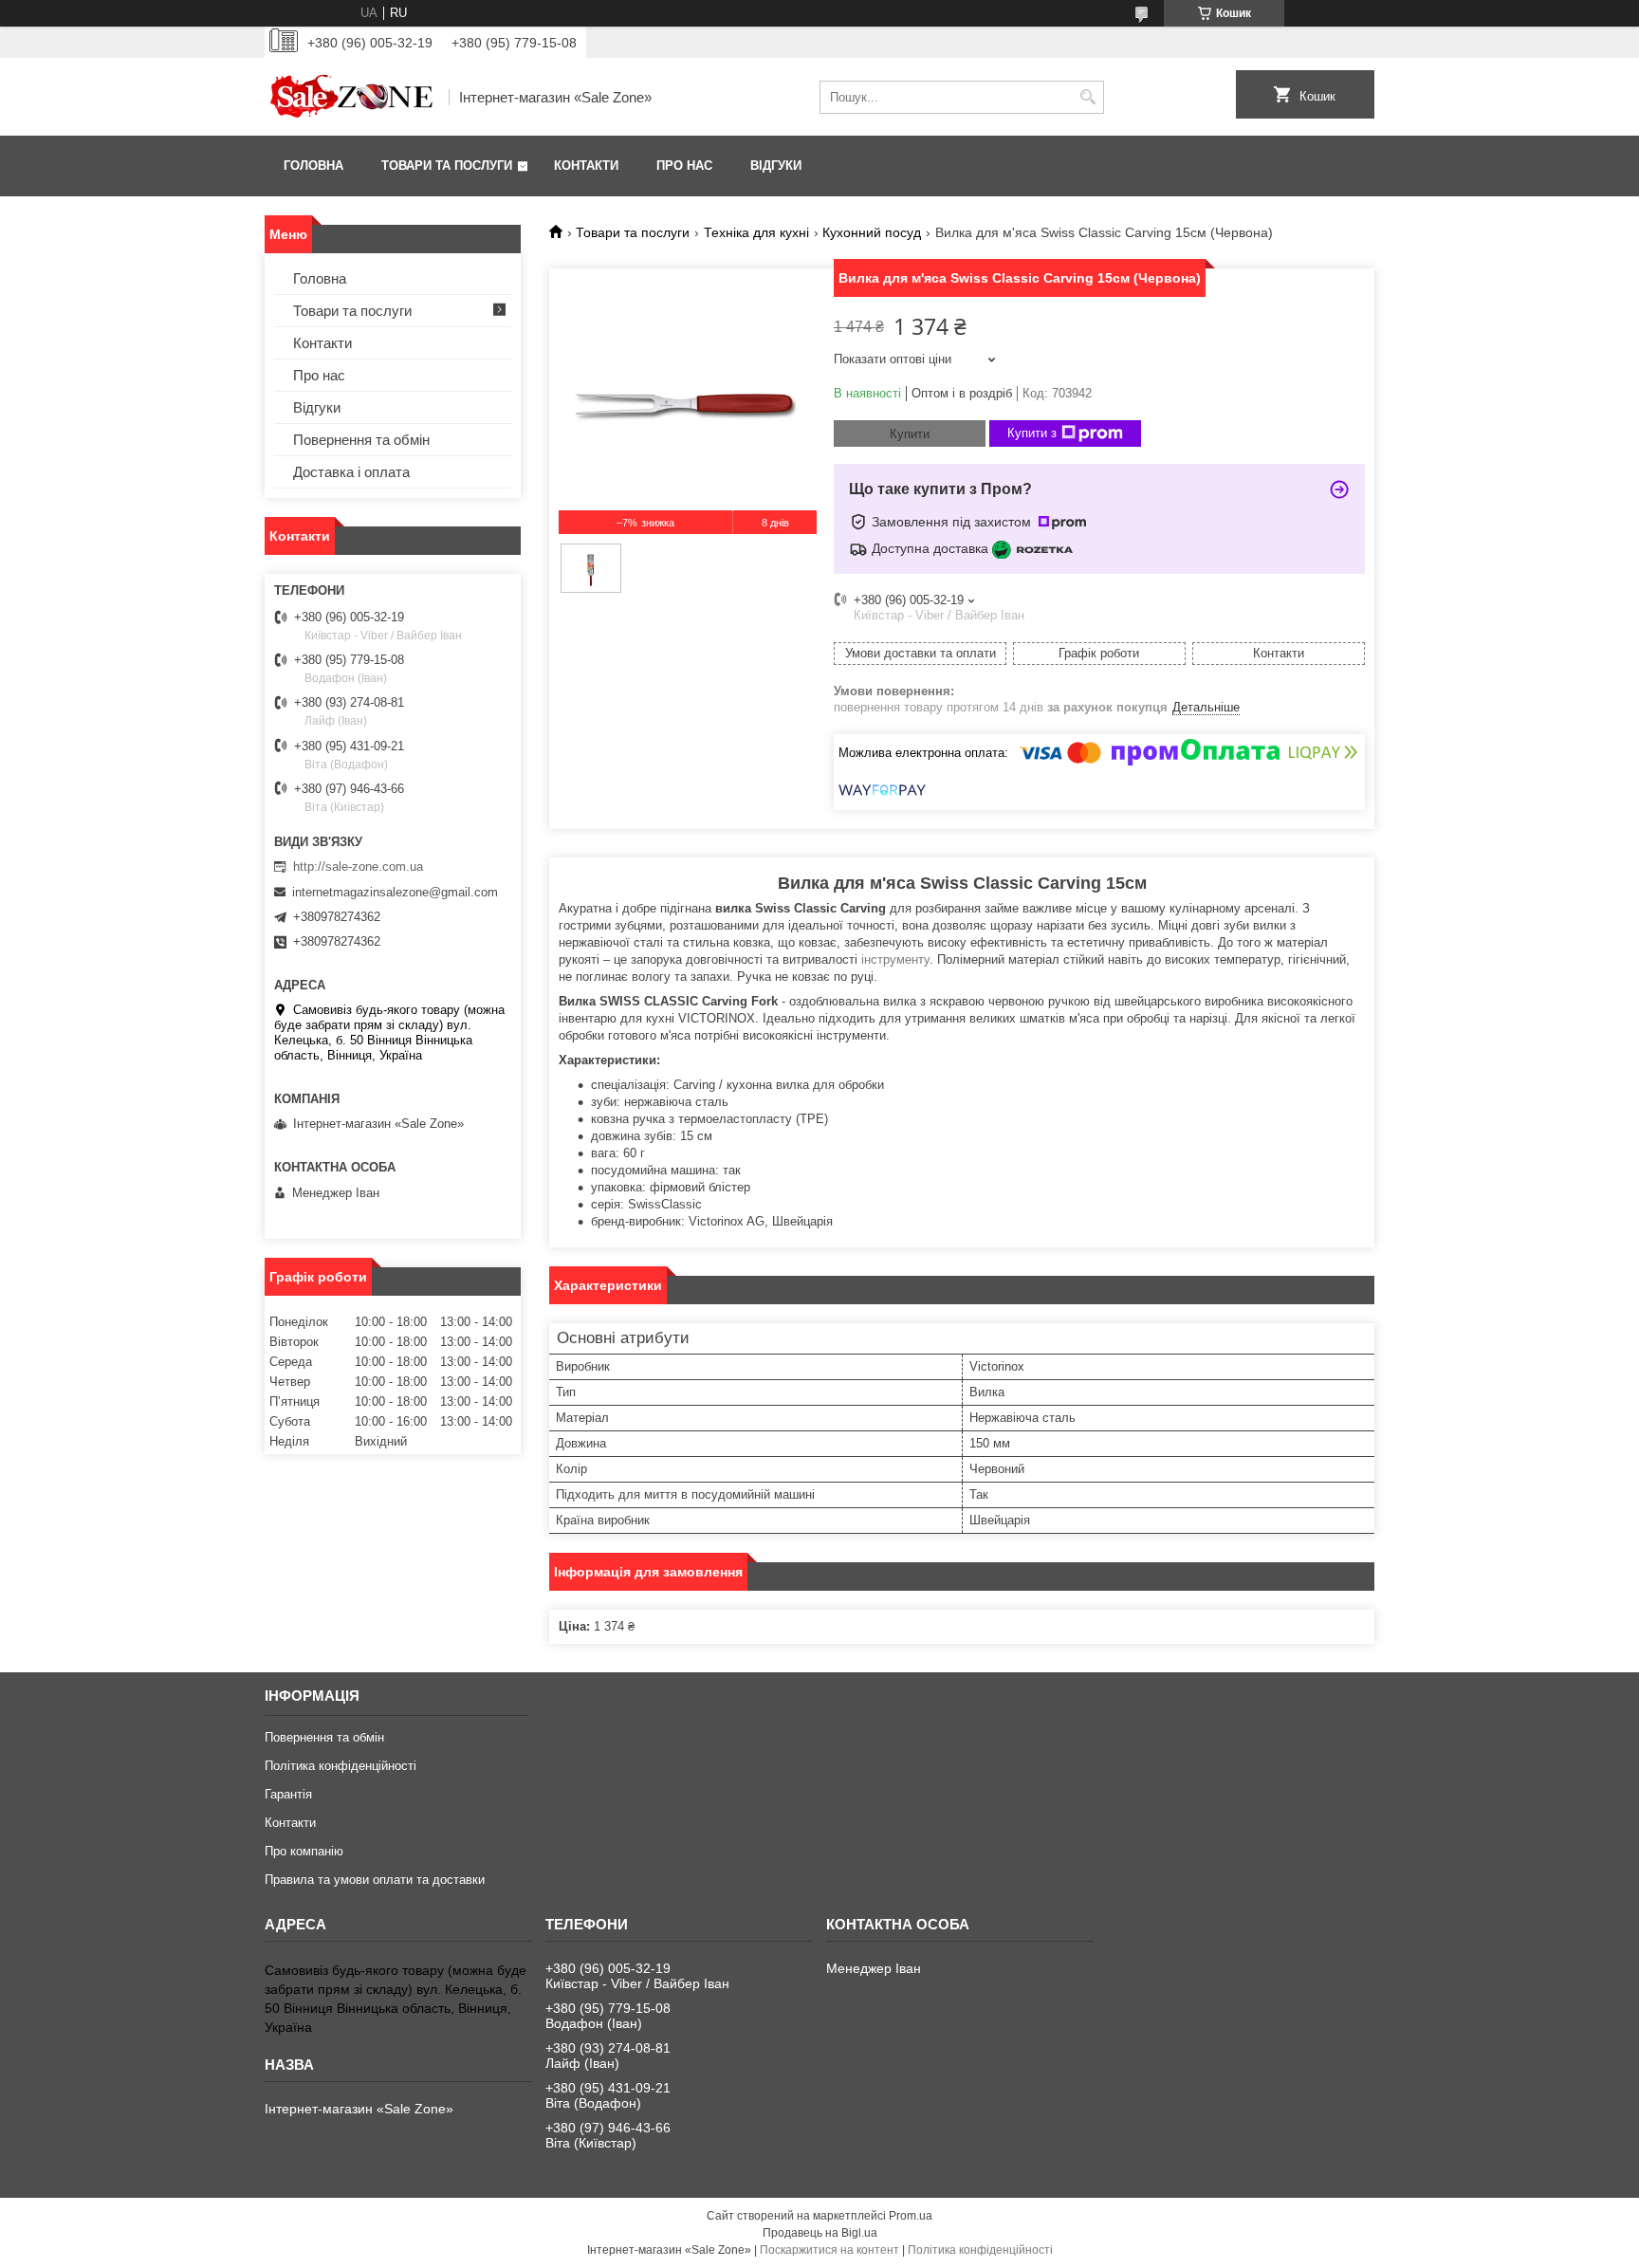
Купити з (1032, 433)
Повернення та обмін (361, 440)
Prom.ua (911, 2216)
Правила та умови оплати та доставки (375, 1880)
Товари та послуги (447, 166)
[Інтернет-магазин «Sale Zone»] (350, 97)
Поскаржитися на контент (829, 2250)
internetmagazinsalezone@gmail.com (395, 892)
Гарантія (288, 1794)
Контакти (586, 166)
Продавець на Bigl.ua (820, 2233)
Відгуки (776, 166)
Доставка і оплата (351, 472)
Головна (313, 166)
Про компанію (304, 1851)
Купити (910, 434)
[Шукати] (1087, 97)
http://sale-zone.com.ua (358, 867)
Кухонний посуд (872, 232)
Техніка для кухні (756, 232)
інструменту (895, 959)
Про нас (684, 166)
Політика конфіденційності (341, 1766)
